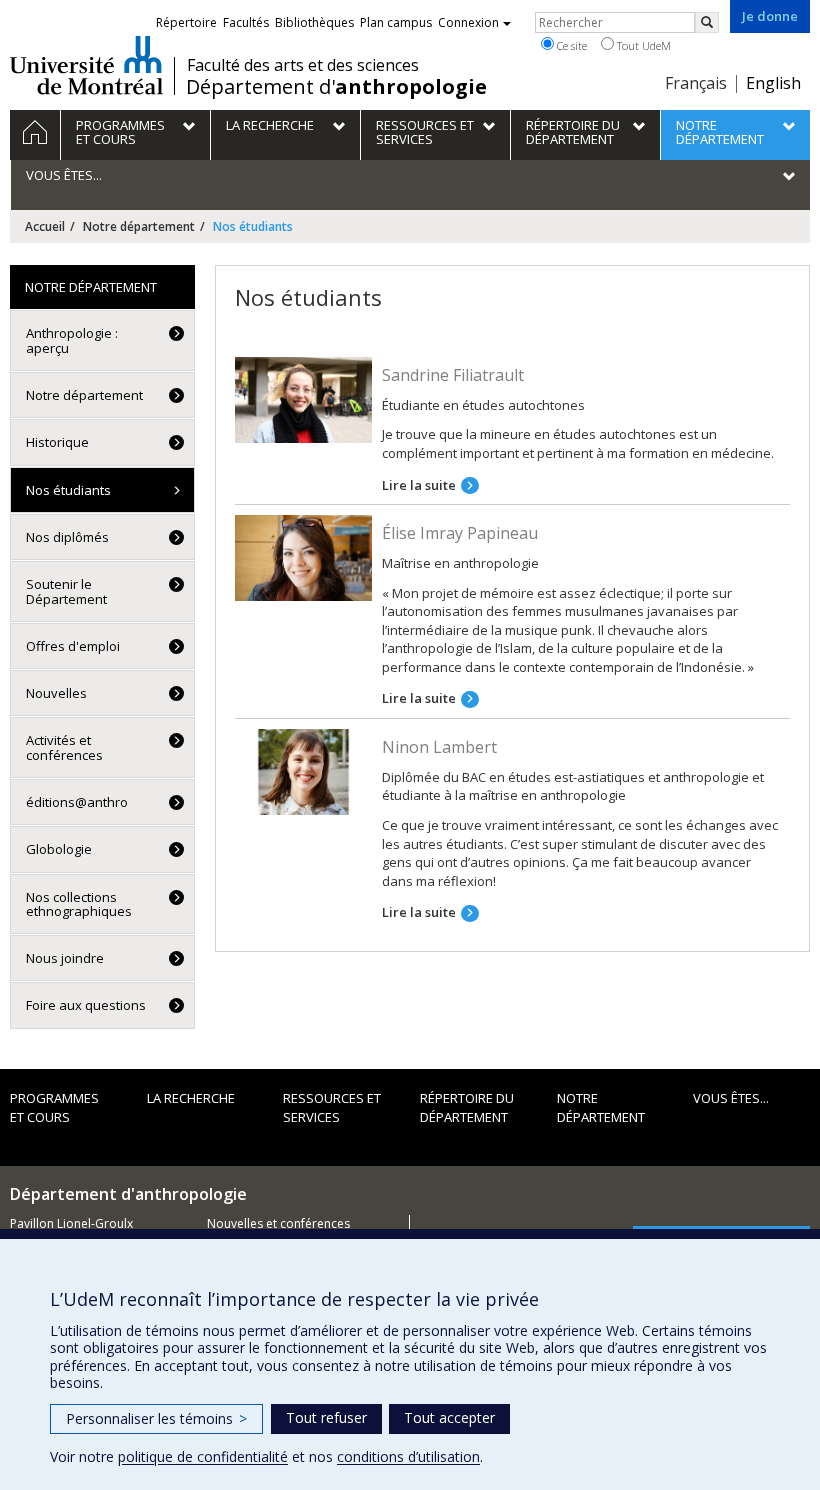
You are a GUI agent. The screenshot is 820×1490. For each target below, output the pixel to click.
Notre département (139, 226)
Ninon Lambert (439, 747)
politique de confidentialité (203, 1456)
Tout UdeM (642, 45)
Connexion (468, 22)
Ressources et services (332, 1107)
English (773, 83)
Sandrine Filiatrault (453, 375)
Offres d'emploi (73, 646)
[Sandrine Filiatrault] (303, 398)
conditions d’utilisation (408, 1456)
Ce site (570, 45)
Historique (57, 442)
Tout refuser (326, 1417)
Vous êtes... (731, 1098)
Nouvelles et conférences (278, 1223)
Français (696, 83)
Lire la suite (419, 485)
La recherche (191, 1098)
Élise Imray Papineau (460, 533)
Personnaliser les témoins (156, 1418)
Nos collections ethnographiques (79, 904)
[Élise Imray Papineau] (303, 557)
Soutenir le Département (66, 591)
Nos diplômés (67, 537)
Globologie (59, 849)
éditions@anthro (77, 802)
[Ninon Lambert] (303, 770)
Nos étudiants (68, 490)
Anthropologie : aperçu (72, 340)
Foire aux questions (86, 1005)
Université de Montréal (86, 65)
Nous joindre (65, 958)
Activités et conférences (64, 747)
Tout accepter (449, 1417)
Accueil (45, 226)
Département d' (336, 87)
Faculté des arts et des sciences (303, 65)
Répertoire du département (467, 1107)
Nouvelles (56, 693)
